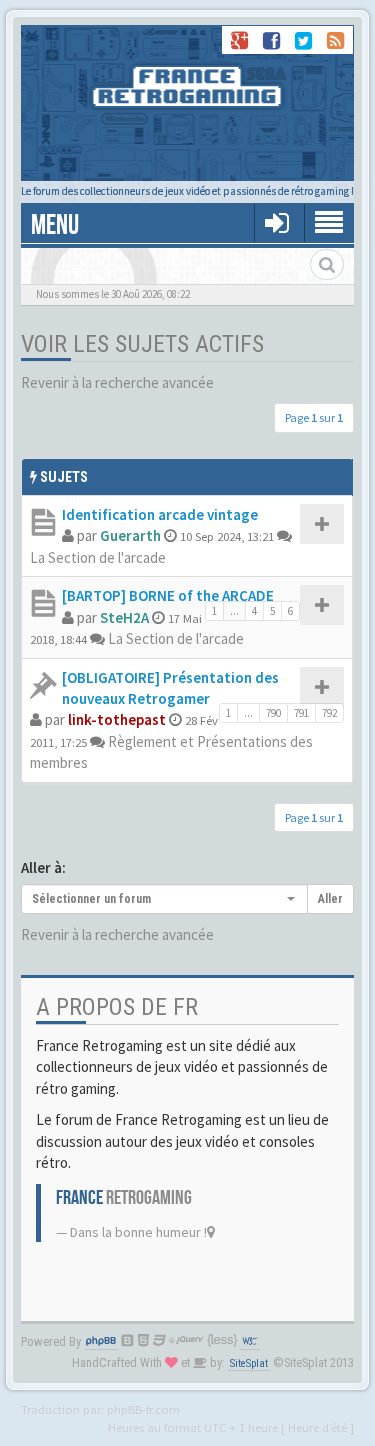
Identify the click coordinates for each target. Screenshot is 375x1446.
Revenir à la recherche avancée (117, 382)
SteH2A (124, 617)
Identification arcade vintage (160, 514)
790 (273, 713)
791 (301, 713)
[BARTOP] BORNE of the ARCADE (168, 595)
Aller (330, 899)
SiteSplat (249, 1363)
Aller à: (43, 867)
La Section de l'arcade (98, 557)
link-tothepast (117, 719)
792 (329, 713)
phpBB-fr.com (143, 1409)
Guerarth (130, 535)
